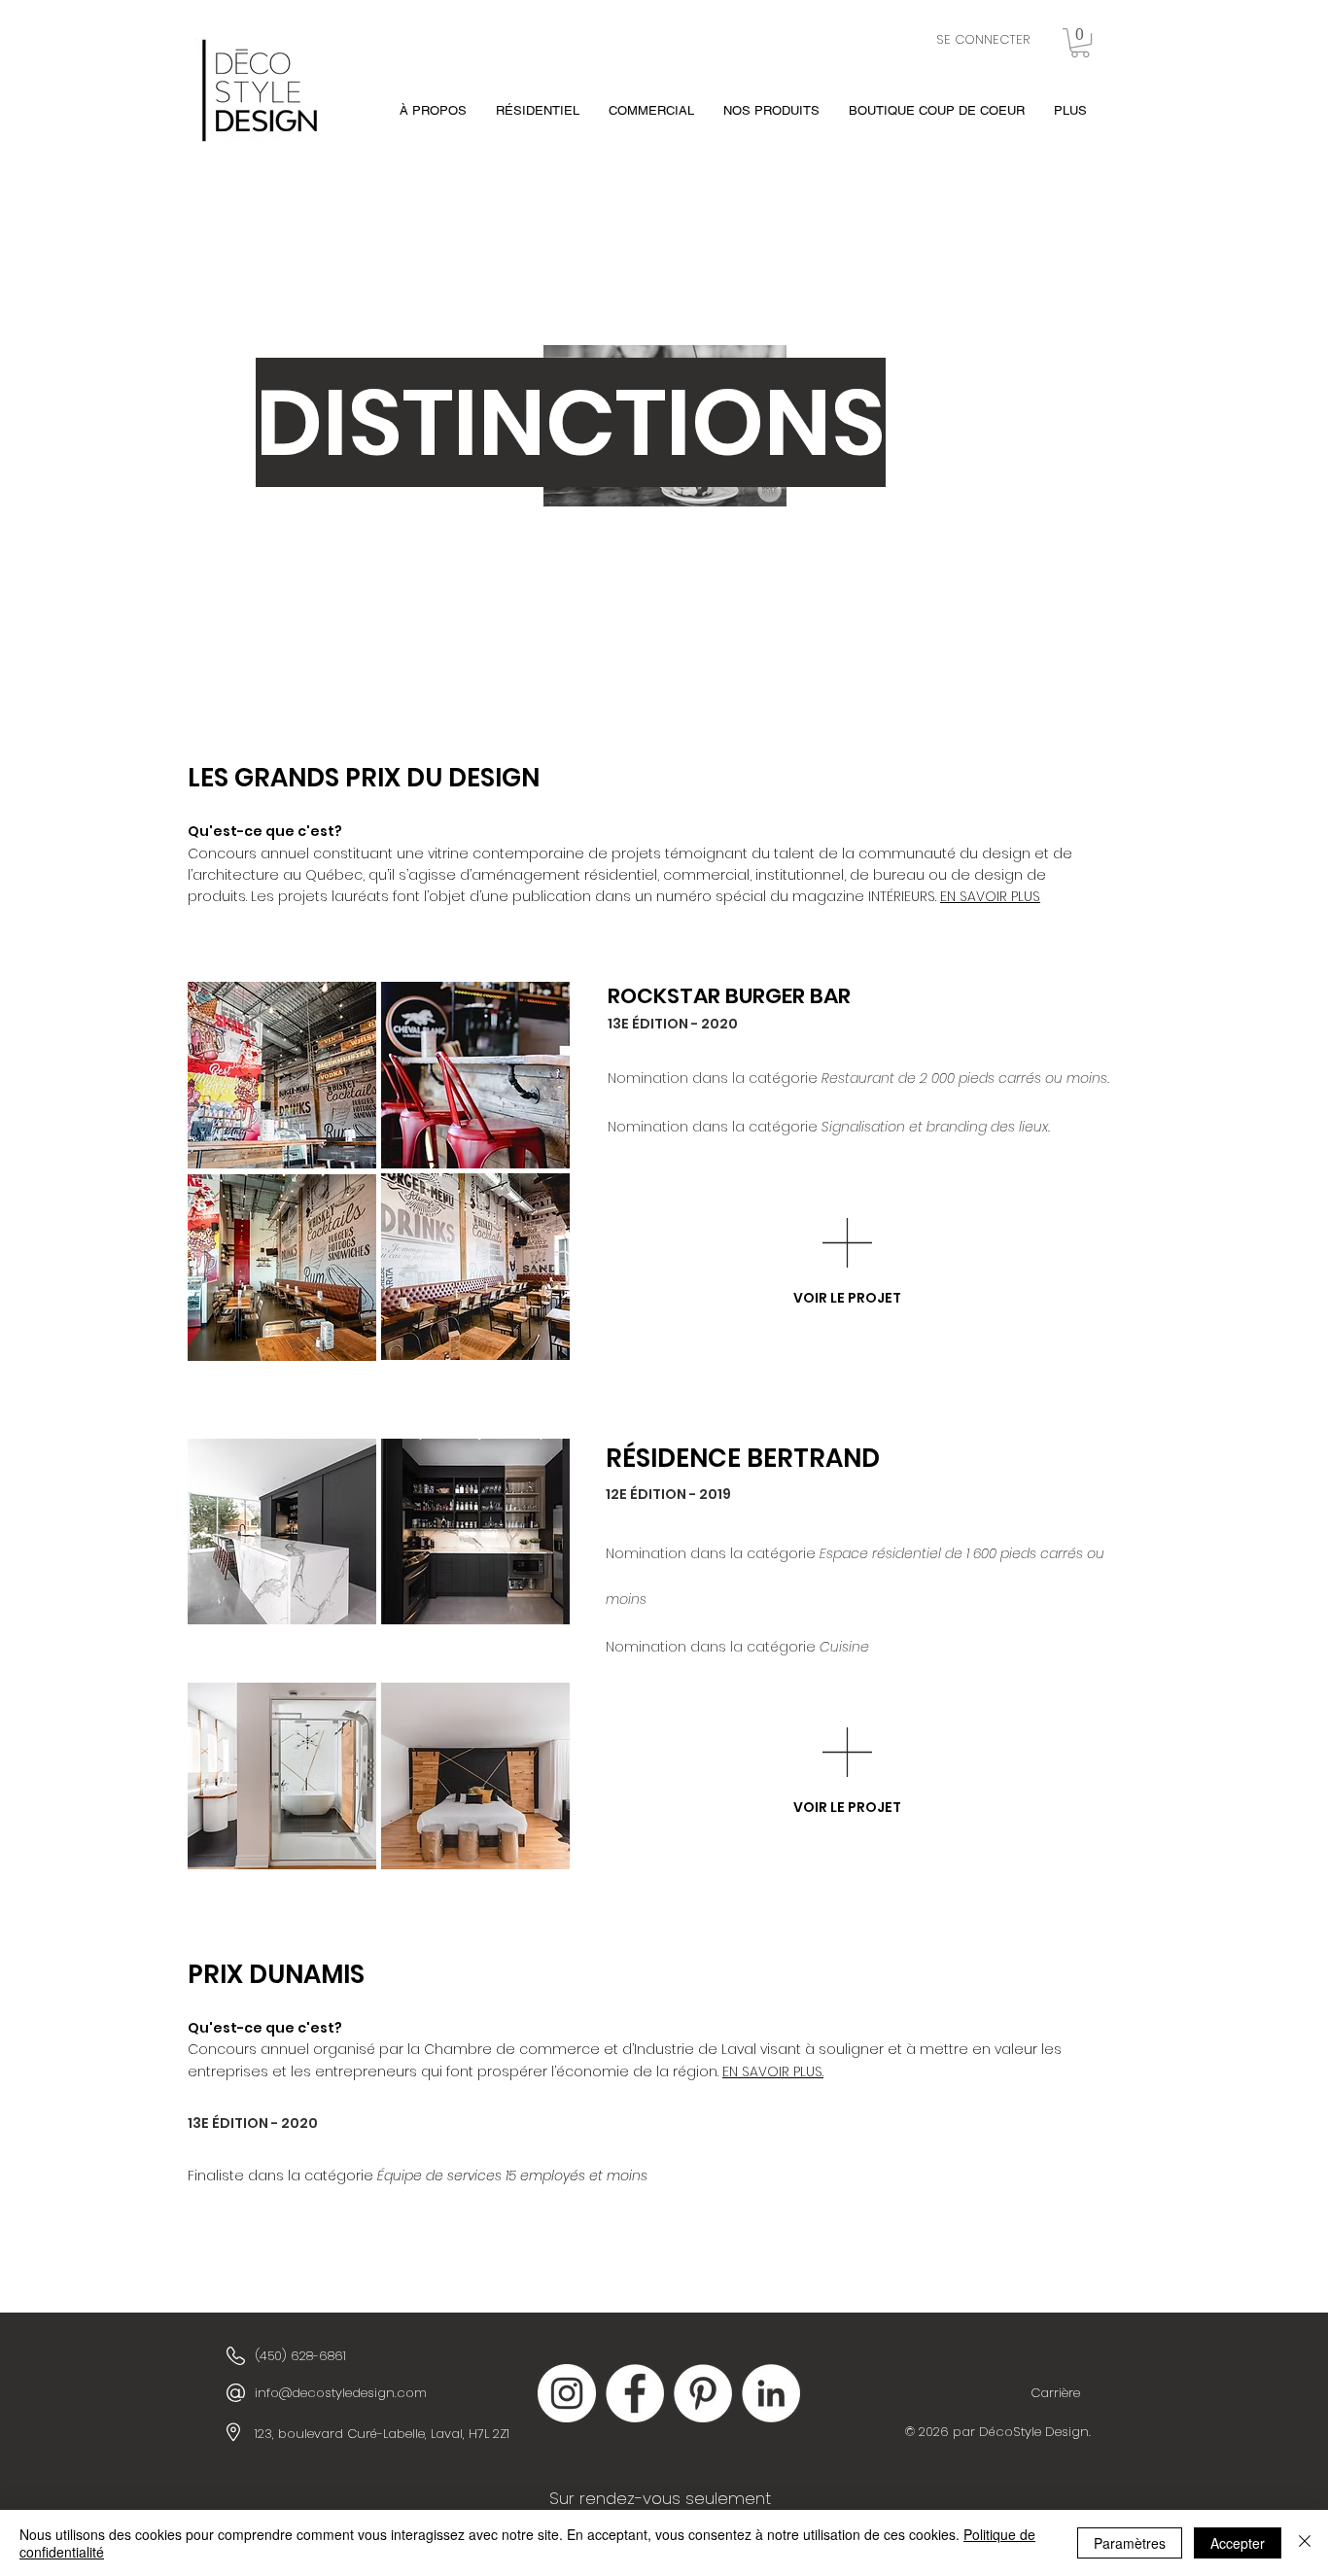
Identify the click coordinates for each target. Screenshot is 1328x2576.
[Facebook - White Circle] (635, 2393)
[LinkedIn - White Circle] (771, 2393)
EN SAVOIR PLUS (990, 896)
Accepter (1238, 2543)
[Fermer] (1305, 2543)
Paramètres (1130, 2543)
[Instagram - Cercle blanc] (567, 2393)
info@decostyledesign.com (341, 2393)
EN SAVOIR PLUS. (773, 2071)
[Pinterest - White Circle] (703, 2393)
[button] (1080, 43)
